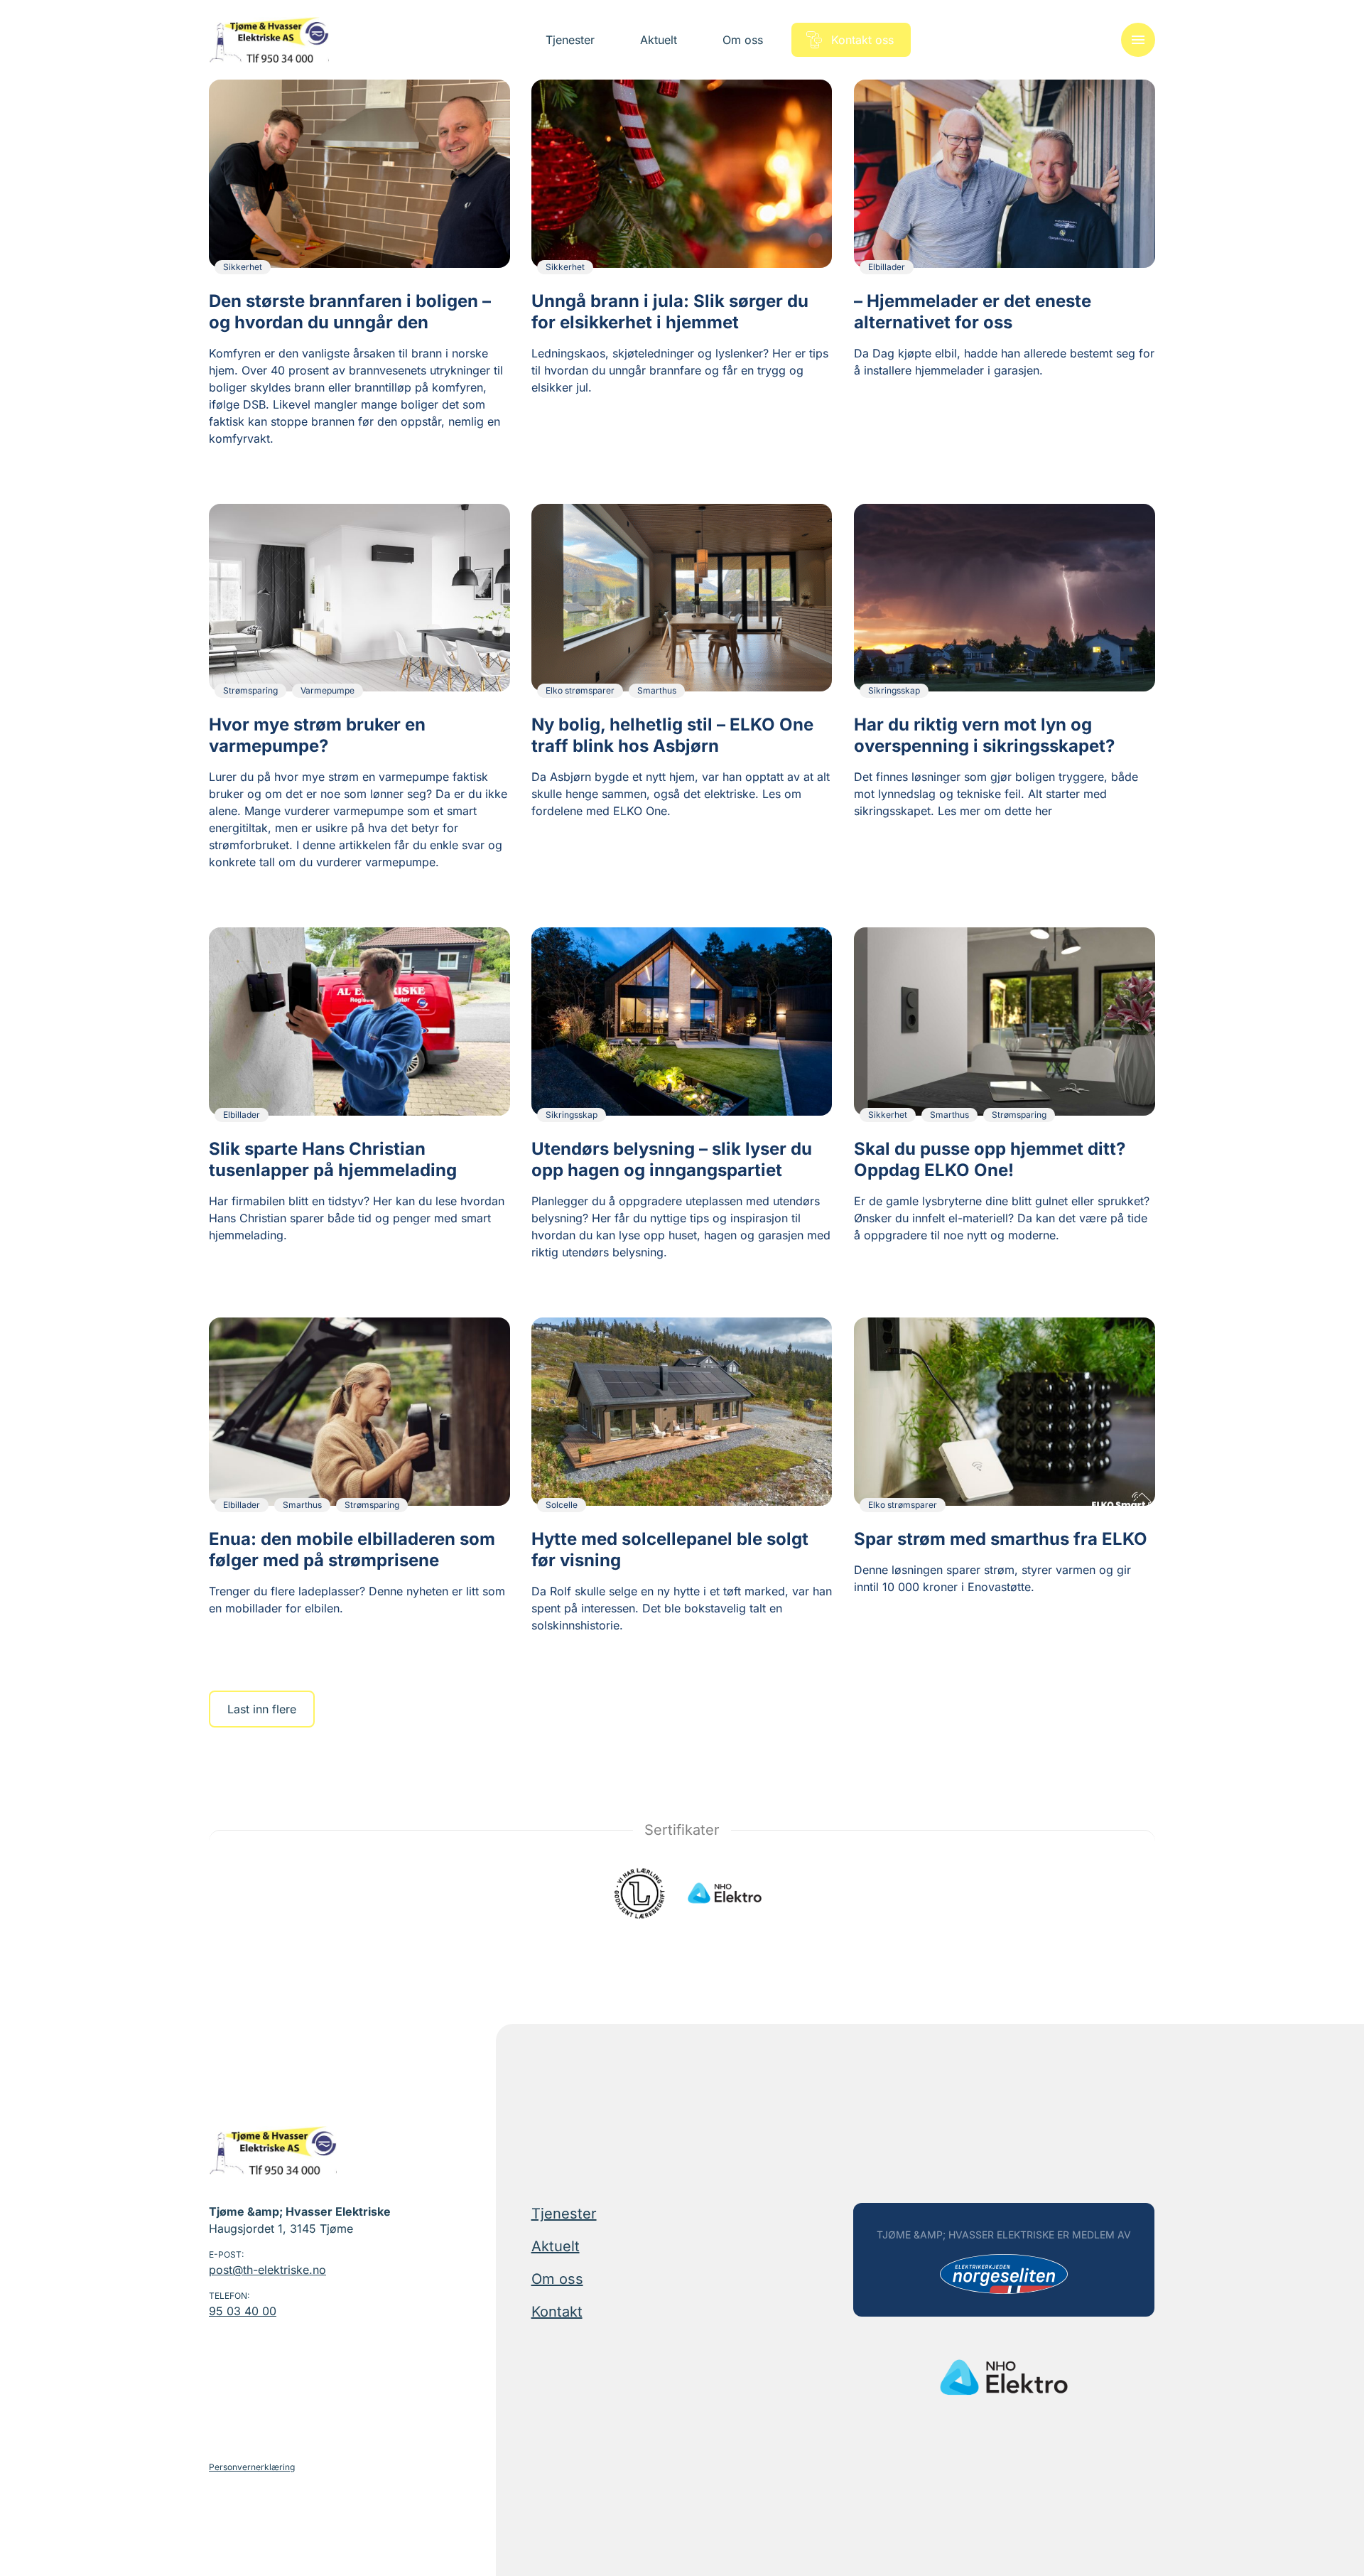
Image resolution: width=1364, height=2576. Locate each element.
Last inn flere (262, 1709)
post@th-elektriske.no (267, 2270)
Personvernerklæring (252, 2467)
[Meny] (1138, 40)
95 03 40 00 (243, 2311)
